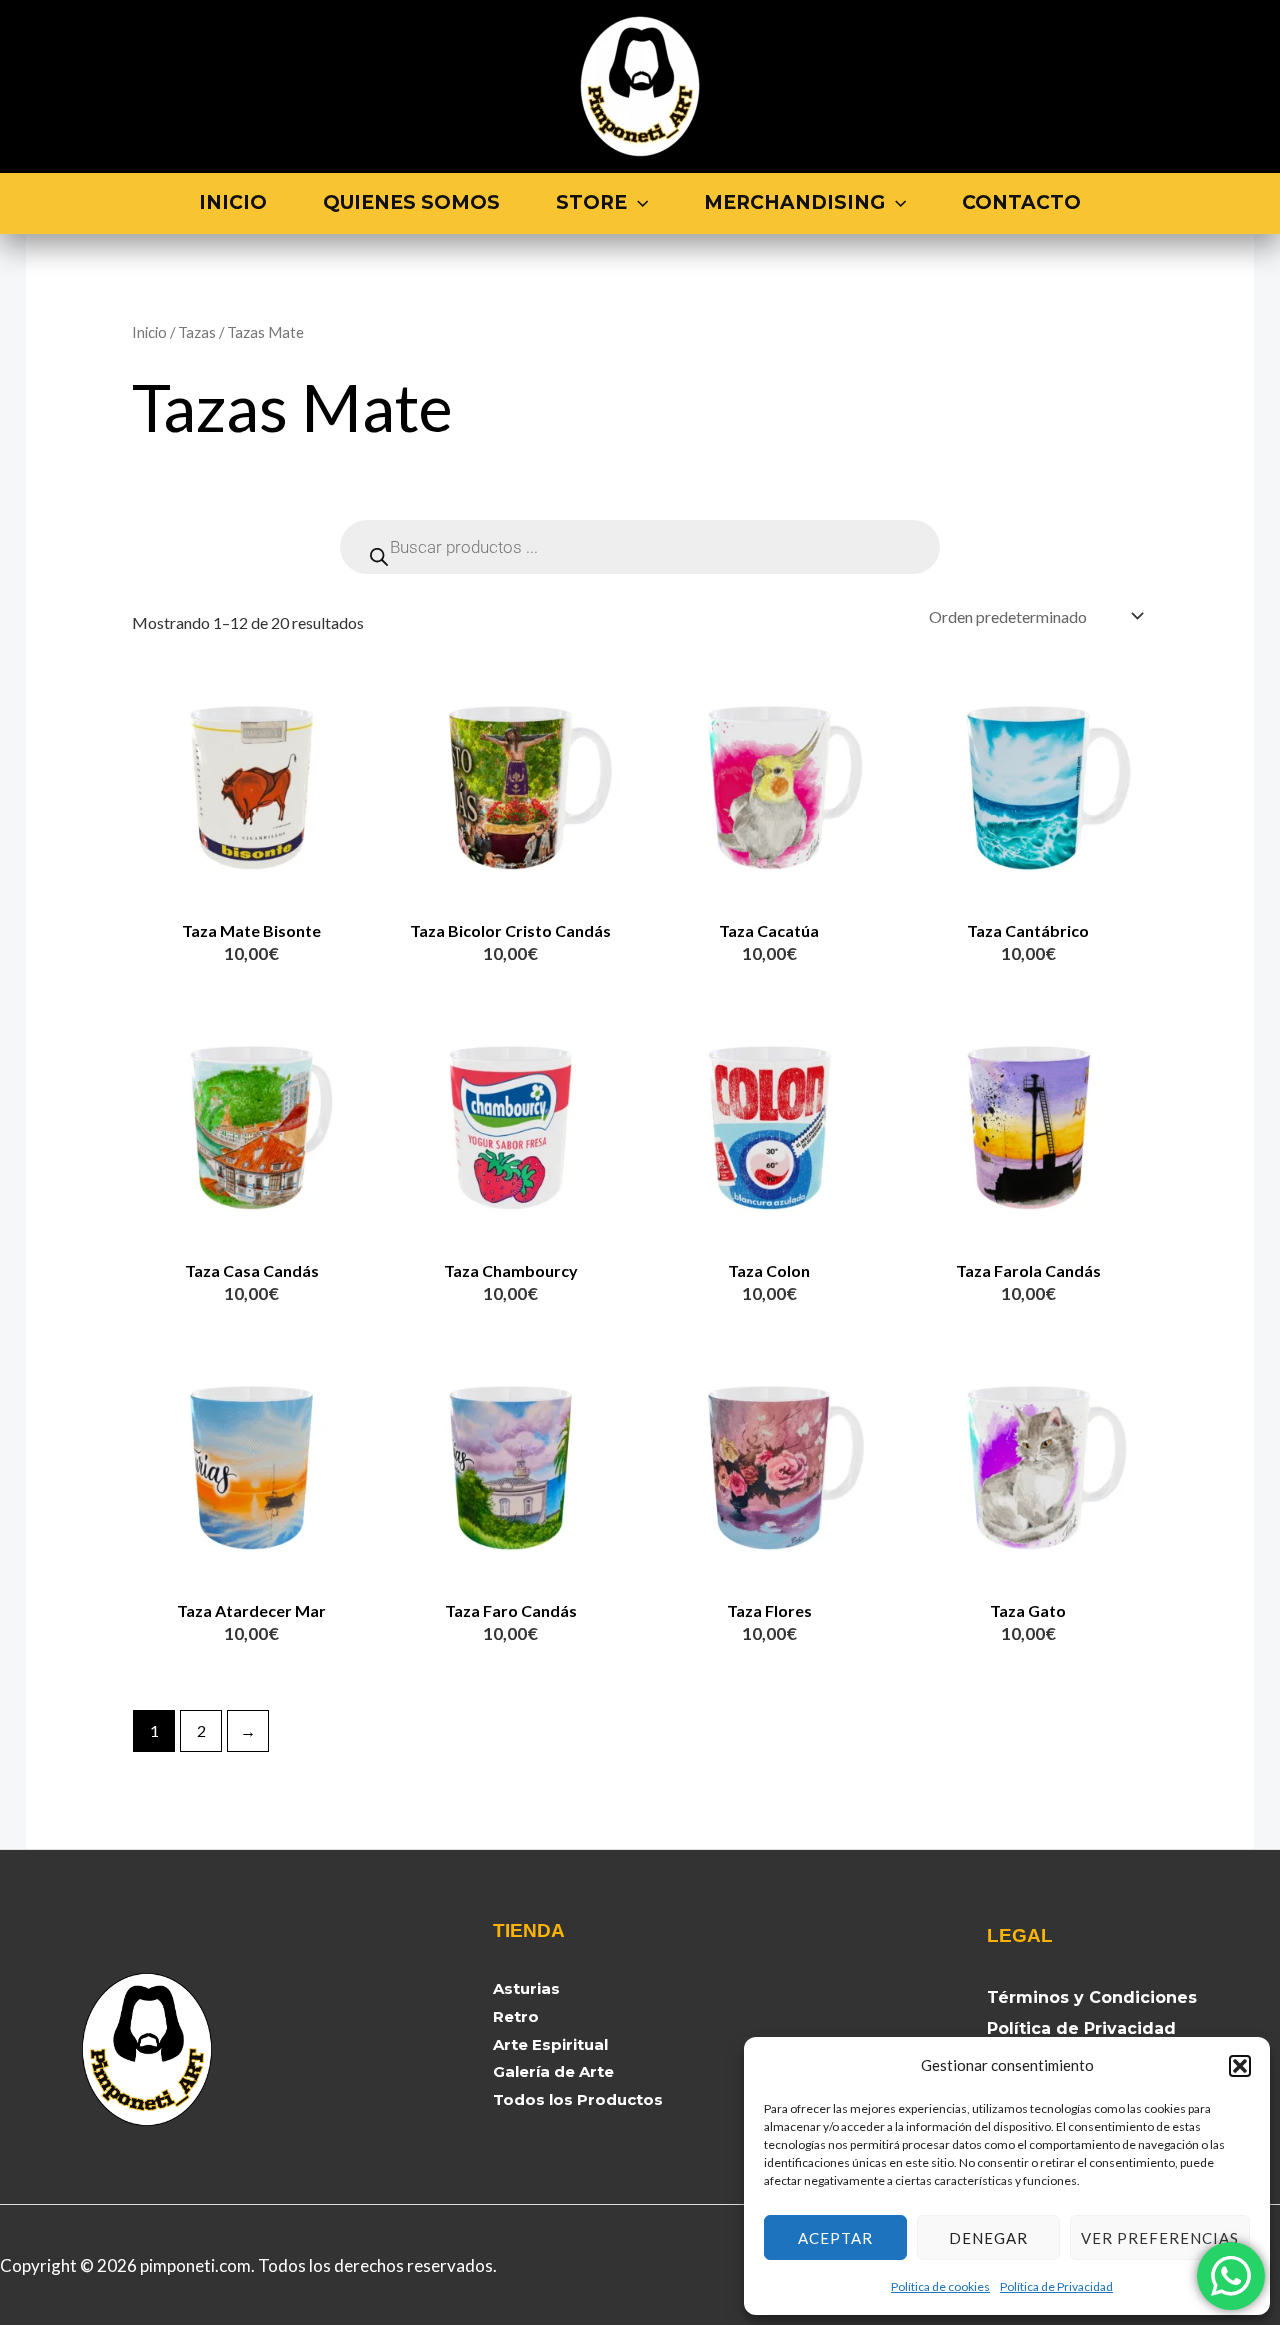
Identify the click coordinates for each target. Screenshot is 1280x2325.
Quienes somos (411, 202)
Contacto (1021, 202)
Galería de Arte (553, 2071)
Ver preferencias (1160, 2238)
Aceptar (835, 2238)
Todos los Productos (578, 2099)
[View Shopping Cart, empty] (1162, 86)
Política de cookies (940, 2286)
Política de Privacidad (1056, 2286)
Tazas (197, 332)
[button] (1240, 2066)
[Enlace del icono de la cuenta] (1227, 87)
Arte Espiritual (550, 2044)
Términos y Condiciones (1092, 1997)
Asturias (526, 1988)
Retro (516, 2016)
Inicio (233, 202)
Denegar (988, 2238)
